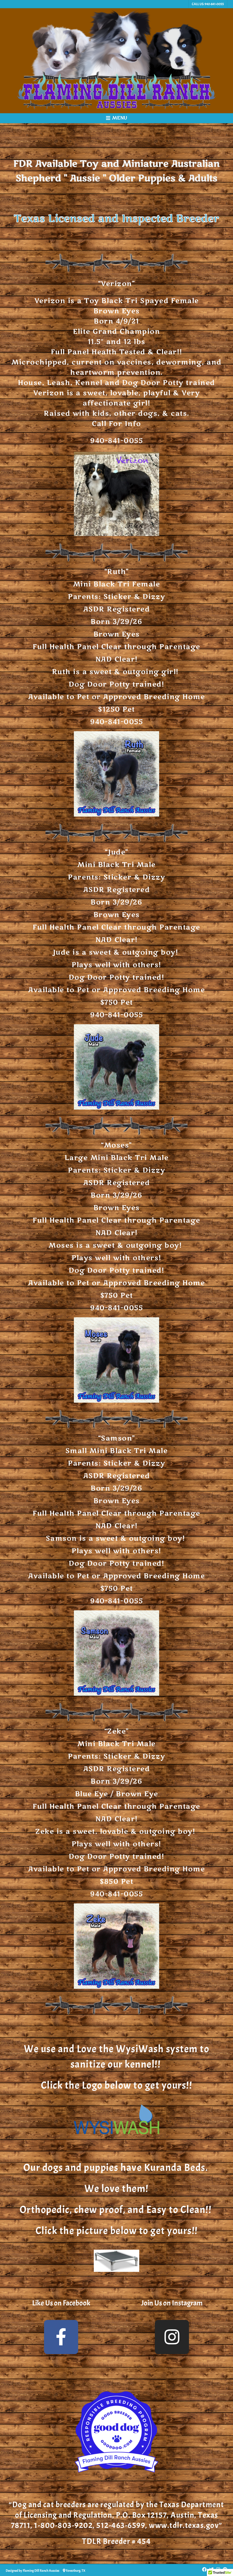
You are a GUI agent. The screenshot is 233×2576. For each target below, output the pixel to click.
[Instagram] (172, 2337)
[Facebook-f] (61, 2337)
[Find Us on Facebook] (204, 2570)
